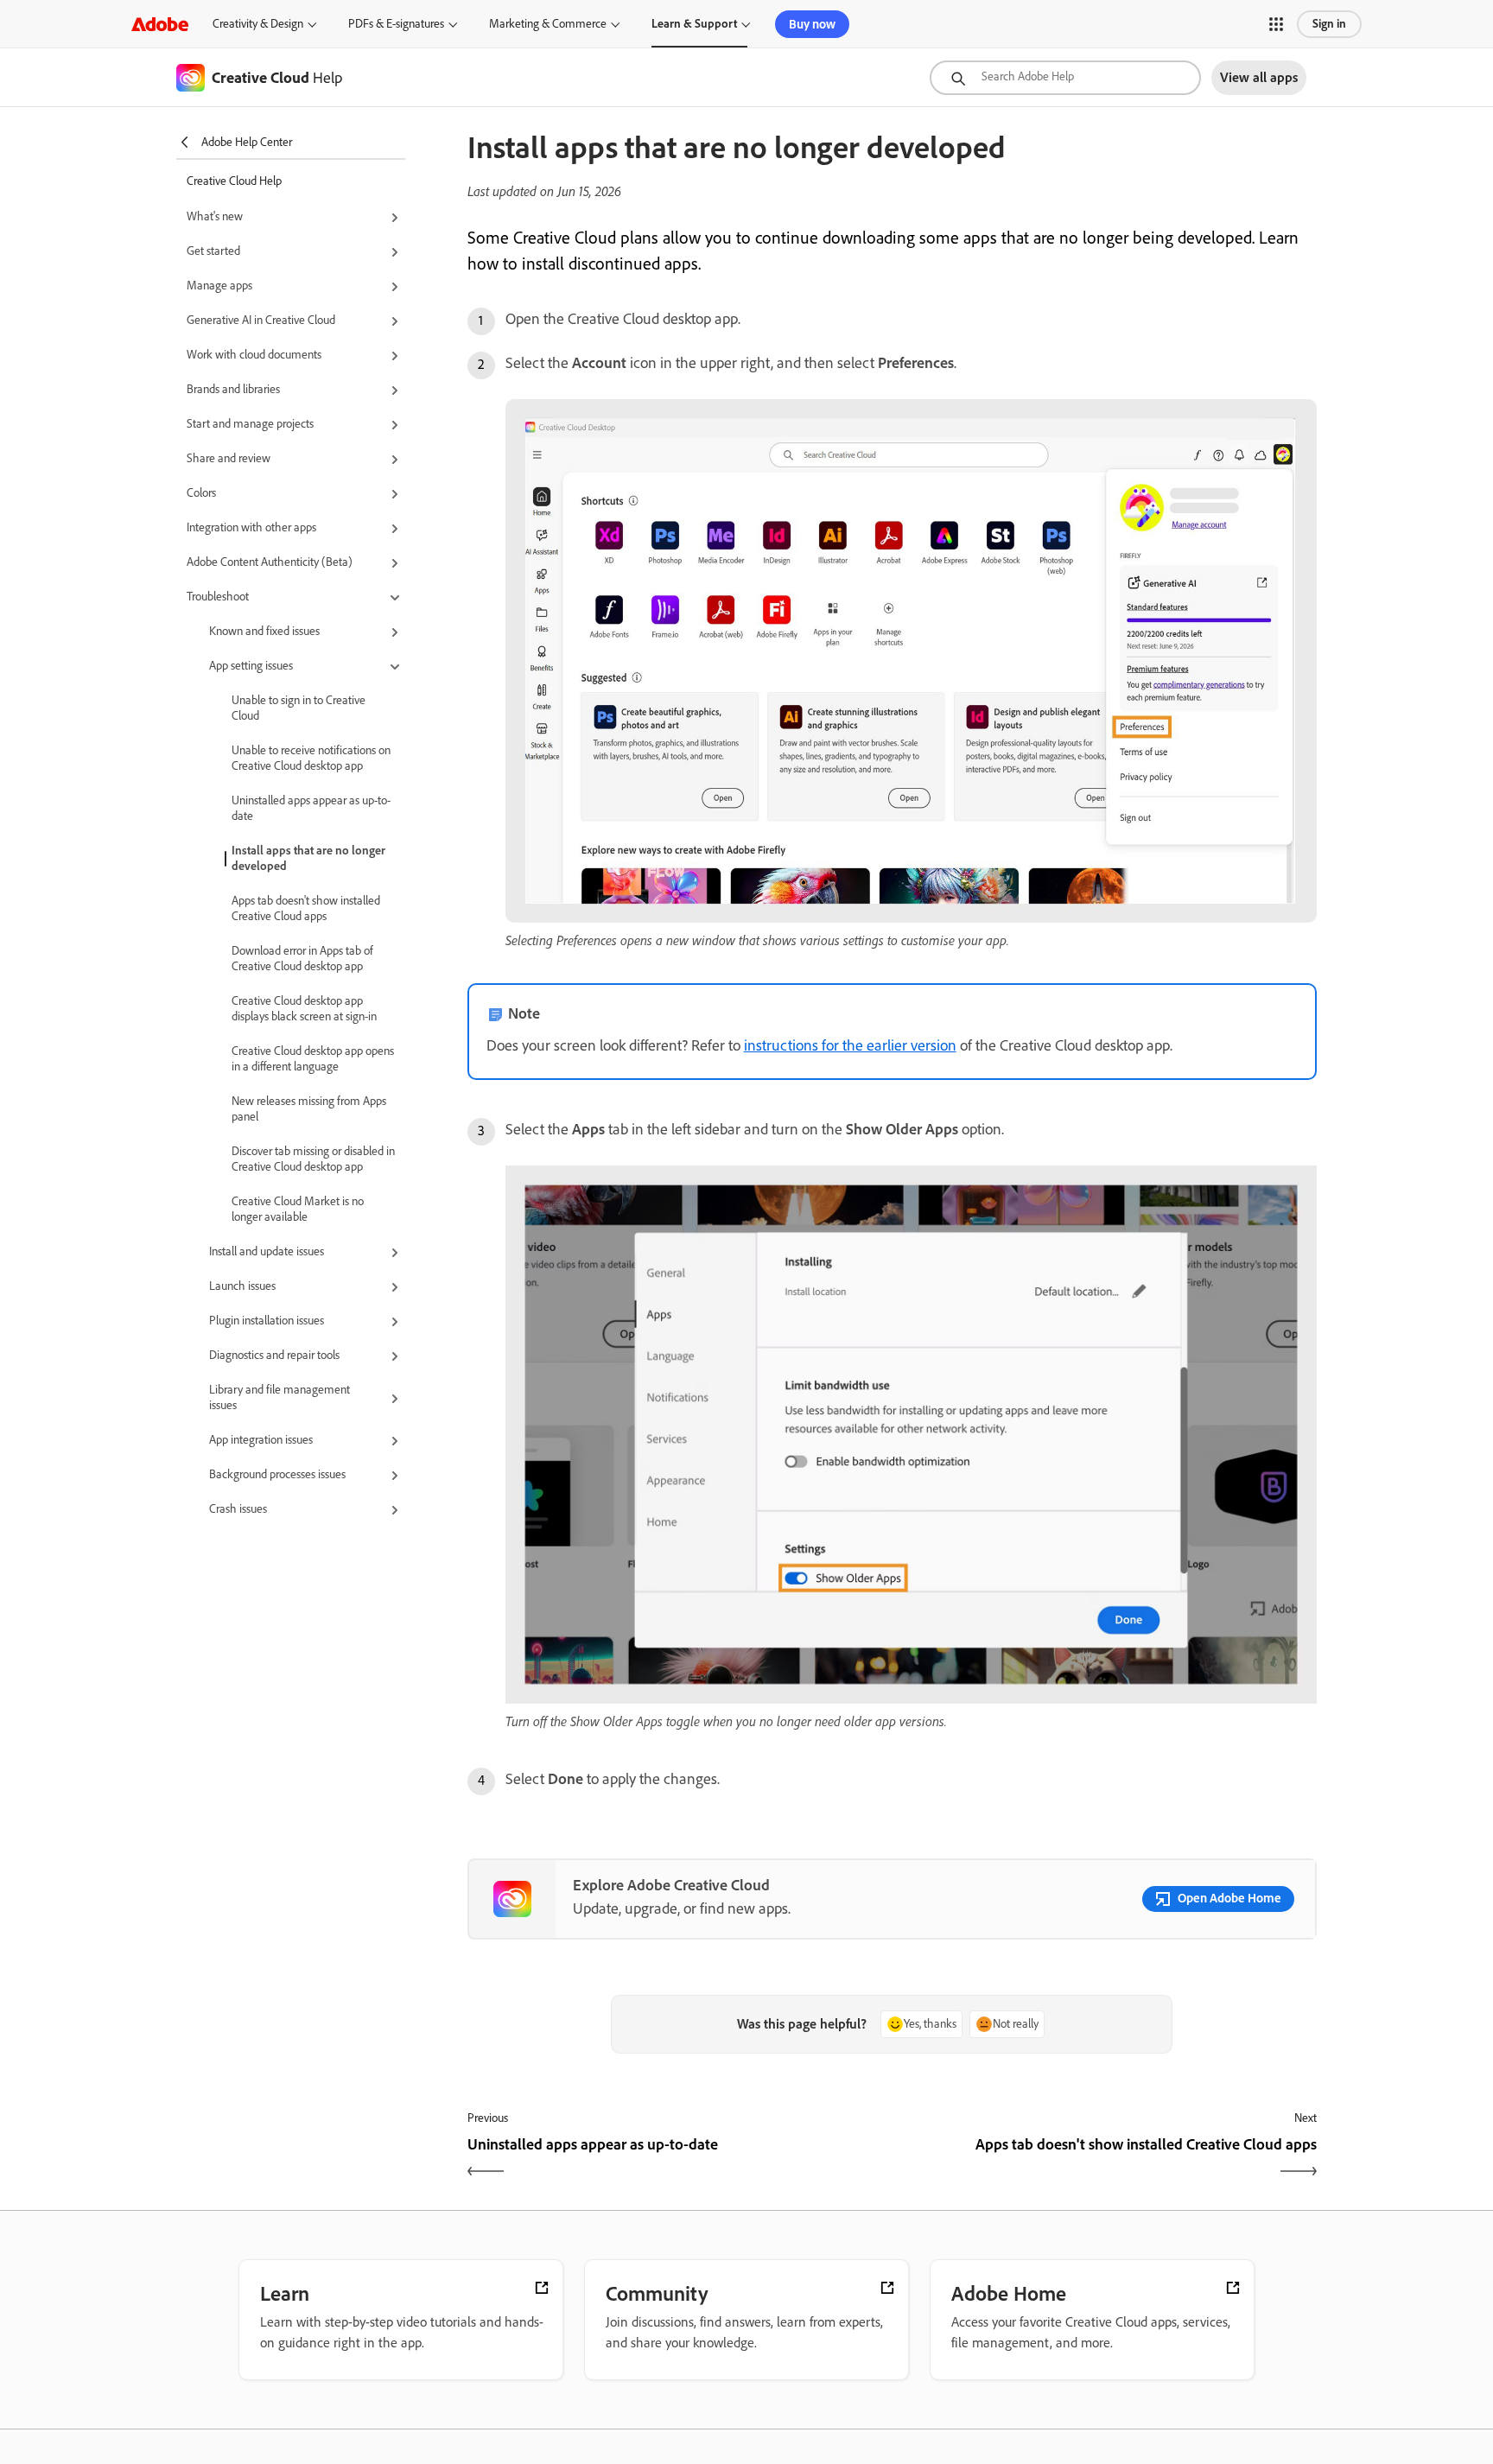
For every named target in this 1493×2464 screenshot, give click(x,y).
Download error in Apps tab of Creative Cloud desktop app (302, 959)
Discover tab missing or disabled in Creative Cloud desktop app (313, 1159)
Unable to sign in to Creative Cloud (299, 708)
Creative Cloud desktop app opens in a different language (313, 1059)
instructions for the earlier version (850, 1045)
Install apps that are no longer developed (308, 858)
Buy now (812, 24)
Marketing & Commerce (548, 24)
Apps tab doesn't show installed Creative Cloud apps (306, 908)
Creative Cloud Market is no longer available (298, 1209)
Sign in (1329, 24)
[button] (1276, 24)
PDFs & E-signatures (396, 24)
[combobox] (1065, 78)
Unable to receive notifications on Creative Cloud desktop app (311, 758)
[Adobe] (160, 24)
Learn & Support (694, 24)
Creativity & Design (258, 24)
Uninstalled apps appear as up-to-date (311, 808)
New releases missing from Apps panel (309, 1109)
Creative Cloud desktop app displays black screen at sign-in (304, 1009)
